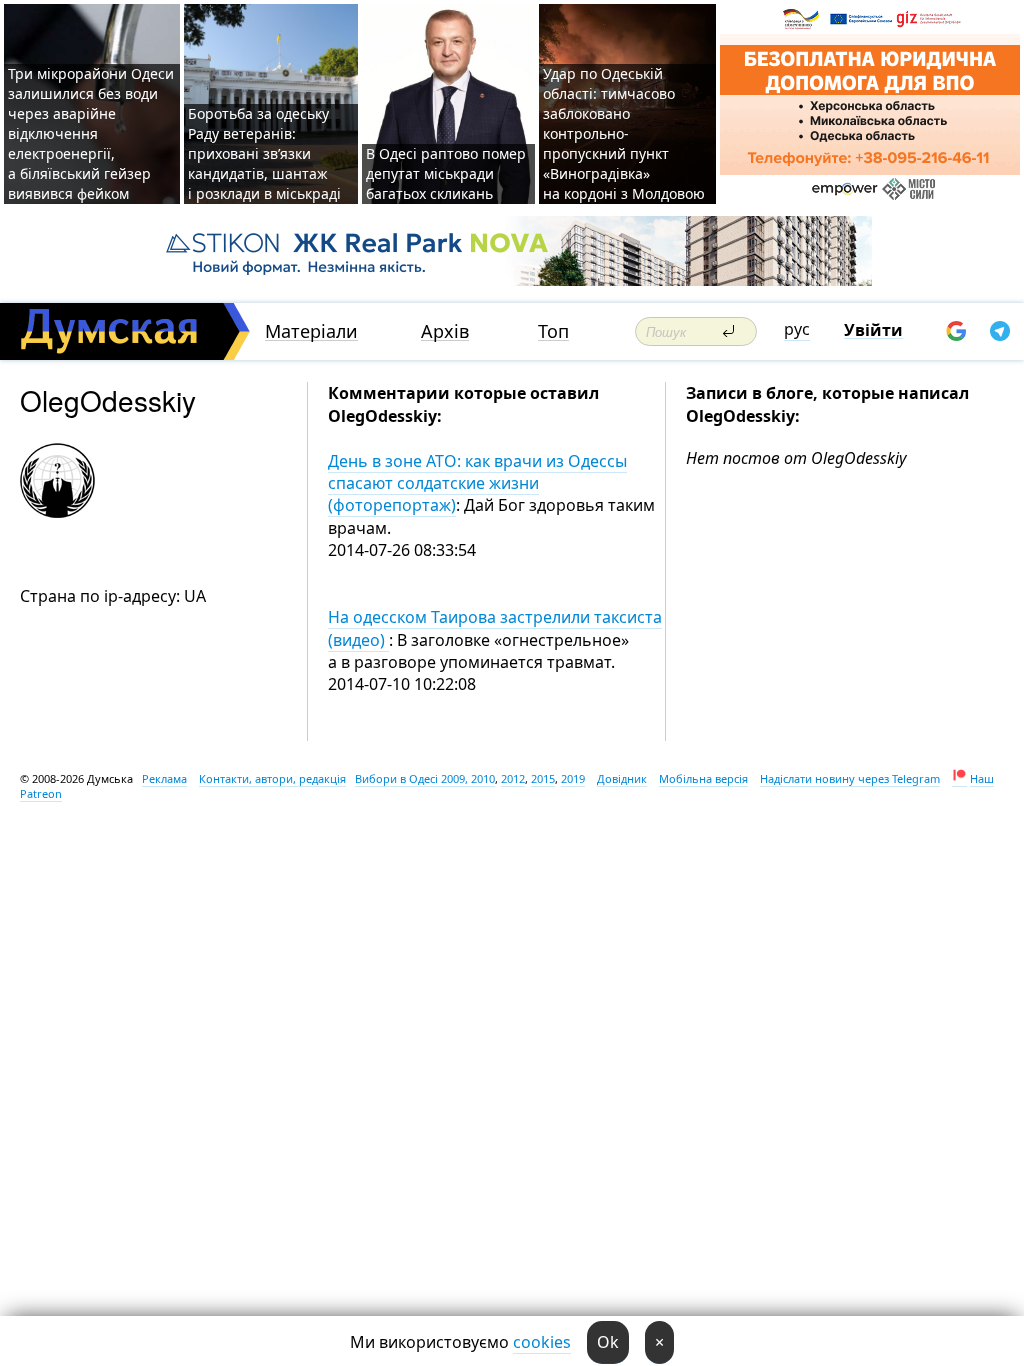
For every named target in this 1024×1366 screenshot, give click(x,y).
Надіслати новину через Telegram (850, 778)
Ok (608, 1342)
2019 (573, 778)
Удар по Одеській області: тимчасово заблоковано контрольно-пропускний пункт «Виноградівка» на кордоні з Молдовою (624, 133)
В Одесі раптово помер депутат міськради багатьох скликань (446, 173)
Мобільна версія (703, 778)
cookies (542, 1342)
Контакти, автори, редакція (272, 778)
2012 (513, 778)
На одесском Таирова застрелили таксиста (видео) (495, 628)
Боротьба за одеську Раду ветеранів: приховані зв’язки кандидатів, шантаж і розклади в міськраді (264, 153)
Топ (553, 331)
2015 (543, 778)
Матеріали (311, 331)
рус (797, 329)
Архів (445, 331)
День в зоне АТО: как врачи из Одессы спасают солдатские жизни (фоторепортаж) (477, 483)
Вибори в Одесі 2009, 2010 (425, 778)
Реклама (164, 778)
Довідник (622, 778)
